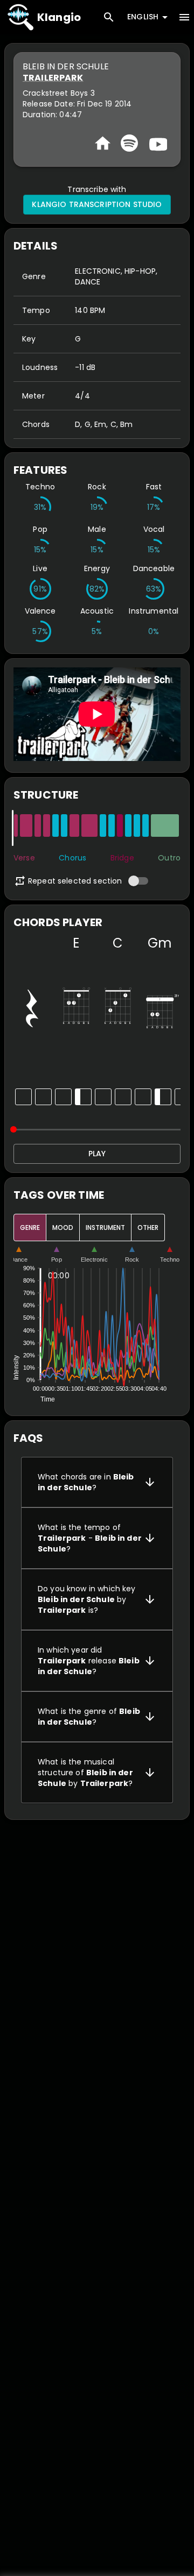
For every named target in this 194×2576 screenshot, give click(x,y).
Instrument (105, 1227)
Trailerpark (53, 78)
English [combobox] (143, 17)
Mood (63, 1227)
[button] (97, 1482)
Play (97, 1154)
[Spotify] (129, 143)
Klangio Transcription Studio (97, 204)
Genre (30, 1227)
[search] (109, 17)
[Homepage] (103, 143)
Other (148, 1227)
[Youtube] (157, 143)
